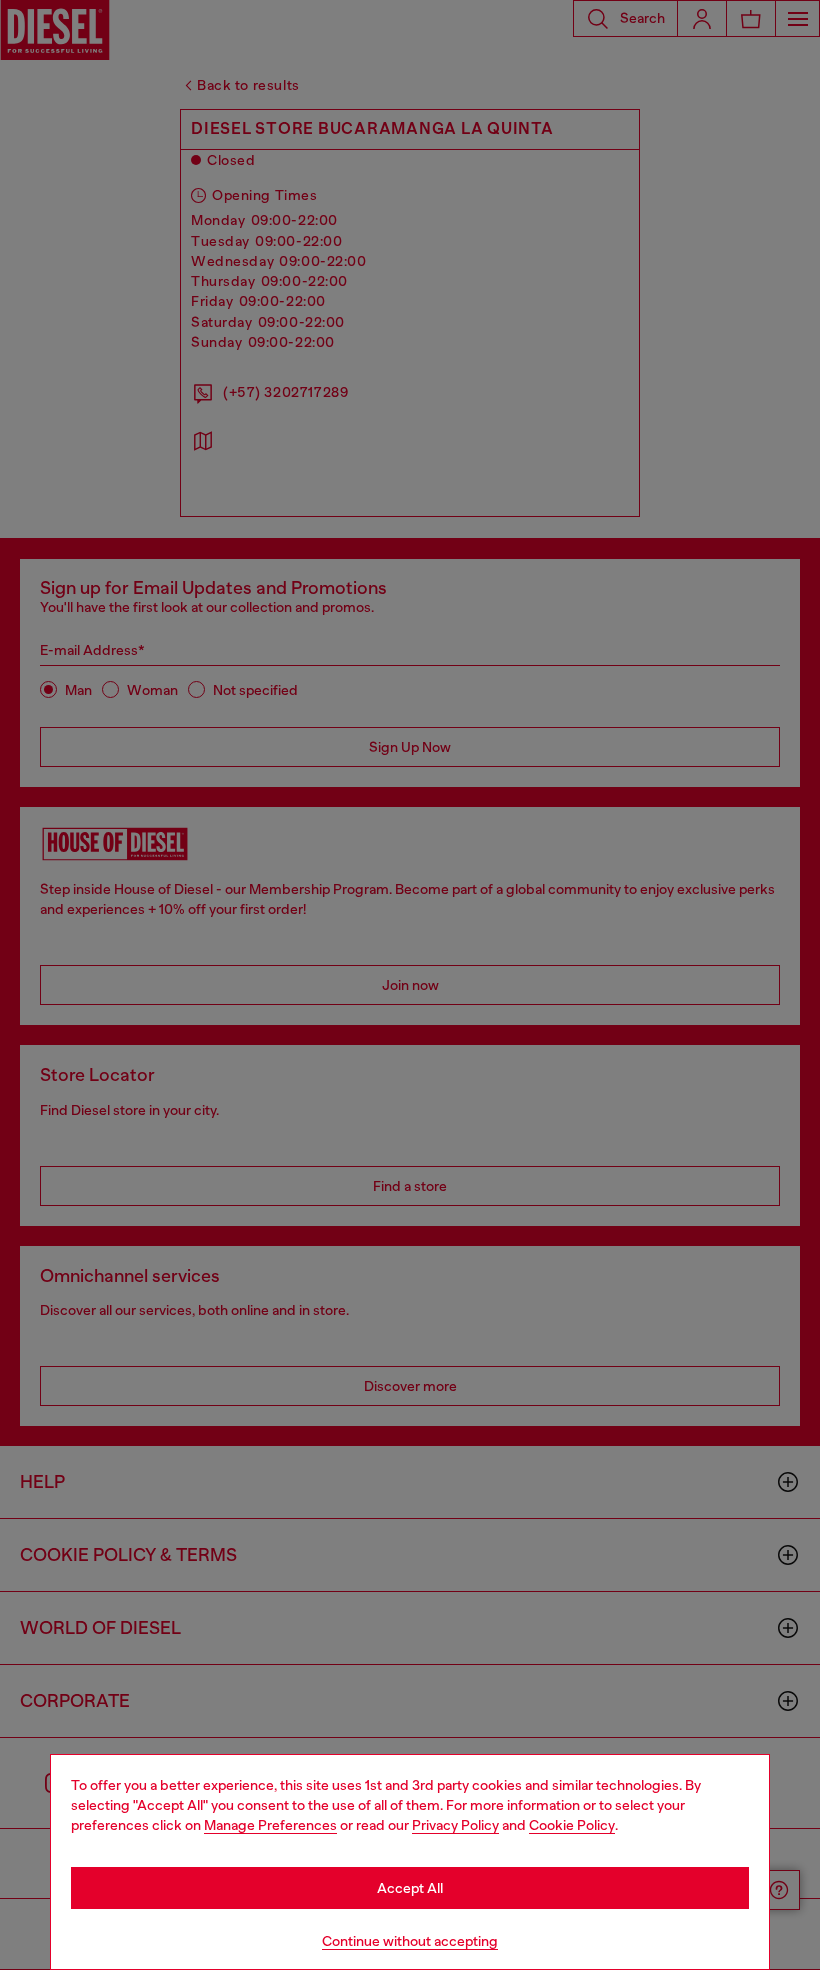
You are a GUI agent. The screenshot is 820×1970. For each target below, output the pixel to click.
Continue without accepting (410, 1941)
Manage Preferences (270, 1825)
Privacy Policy (455, 1825)
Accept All (410, 1888)
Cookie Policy (572, 1825)
